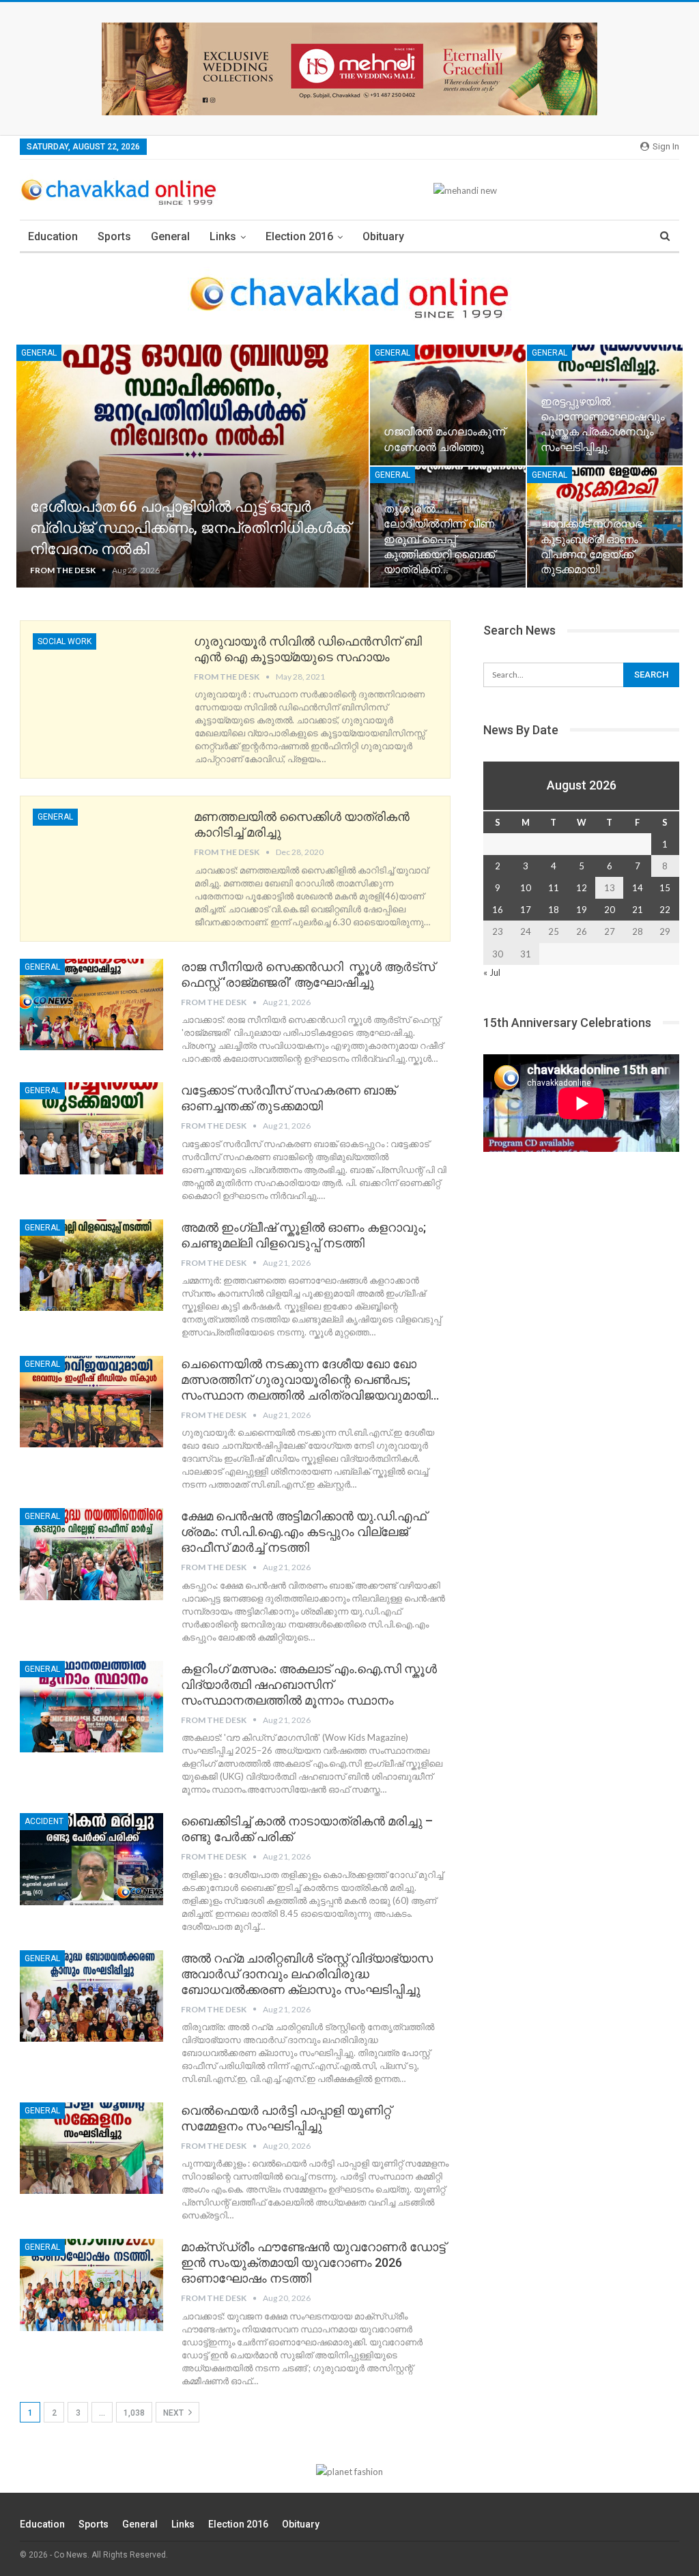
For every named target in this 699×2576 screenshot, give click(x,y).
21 (638, 910)
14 (638, 888)
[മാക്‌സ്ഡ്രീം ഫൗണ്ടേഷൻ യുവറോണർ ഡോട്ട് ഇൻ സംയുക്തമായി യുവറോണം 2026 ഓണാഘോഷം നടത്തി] (91, 2285)
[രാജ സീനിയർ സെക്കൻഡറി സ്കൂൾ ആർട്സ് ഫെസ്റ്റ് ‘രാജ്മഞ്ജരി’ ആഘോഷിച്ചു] (91, 1004)
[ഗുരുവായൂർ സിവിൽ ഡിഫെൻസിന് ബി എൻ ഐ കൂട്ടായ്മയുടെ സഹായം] (104, 679)
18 (554, 910)
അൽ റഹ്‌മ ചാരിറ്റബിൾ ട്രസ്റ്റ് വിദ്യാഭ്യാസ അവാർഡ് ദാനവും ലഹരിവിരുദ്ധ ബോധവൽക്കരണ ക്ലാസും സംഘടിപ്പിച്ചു (307, 1974)
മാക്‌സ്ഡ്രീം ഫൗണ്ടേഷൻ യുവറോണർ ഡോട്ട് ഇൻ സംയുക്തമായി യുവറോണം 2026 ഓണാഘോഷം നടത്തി (313, 2262)
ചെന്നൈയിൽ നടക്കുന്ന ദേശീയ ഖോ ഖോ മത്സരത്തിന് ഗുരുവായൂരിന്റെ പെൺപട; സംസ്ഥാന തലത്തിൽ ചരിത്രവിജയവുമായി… (310, 1379)
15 (665, 888)
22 (665, 910)
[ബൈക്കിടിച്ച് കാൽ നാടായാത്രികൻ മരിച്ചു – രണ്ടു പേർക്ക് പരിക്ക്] (91, 1859)
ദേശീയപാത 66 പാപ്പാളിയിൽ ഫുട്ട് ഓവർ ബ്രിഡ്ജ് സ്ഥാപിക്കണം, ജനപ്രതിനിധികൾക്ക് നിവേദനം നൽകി (190, 528)
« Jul (492, 972)
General (170, 236)
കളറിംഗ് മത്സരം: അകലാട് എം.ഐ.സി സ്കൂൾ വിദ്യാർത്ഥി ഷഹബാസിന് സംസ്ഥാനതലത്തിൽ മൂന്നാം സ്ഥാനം (309, 1684)
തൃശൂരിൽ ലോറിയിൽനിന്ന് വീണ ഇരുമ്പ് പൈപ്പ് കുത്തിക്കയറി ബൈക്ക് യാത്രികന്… (439, 539)
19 (582, 910)
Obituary (383, 236)
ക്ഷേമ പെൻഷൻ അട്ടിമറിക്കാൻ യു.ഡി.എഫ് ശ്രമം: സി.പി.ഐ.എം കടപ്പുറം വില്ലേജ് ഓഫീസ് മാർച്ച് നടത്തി (304, 1532)
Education (53, 236)
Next (174, 2413)
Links (223, 236)
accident (44, 1821)
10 (526, 888)
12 (582, 888)
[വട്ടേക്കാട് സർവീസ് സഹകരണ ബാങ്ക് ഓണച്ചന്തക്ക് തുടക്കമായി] (91, 1128)
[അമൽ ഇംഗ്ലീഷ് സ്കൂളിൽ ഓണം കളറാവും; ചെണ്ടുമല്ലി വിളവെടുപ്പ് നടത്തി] (91, 1265)
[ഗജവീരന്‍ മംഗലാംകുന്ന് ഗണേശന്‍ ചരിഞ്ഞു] (448, 405)
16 (498, 910)
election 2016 (299, 236)
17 (526, 910)
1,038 (134, 2413)
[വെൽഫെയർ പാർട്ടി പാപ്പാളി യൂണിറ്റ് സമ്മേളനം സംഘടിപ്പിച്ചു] (91, 2148)
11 (554, 888)
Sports (114, 236)
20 (610, 910)
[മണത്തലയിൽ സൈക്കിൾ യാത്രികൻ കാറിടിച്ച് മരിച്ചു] (104, 854)
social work (65, 641)
